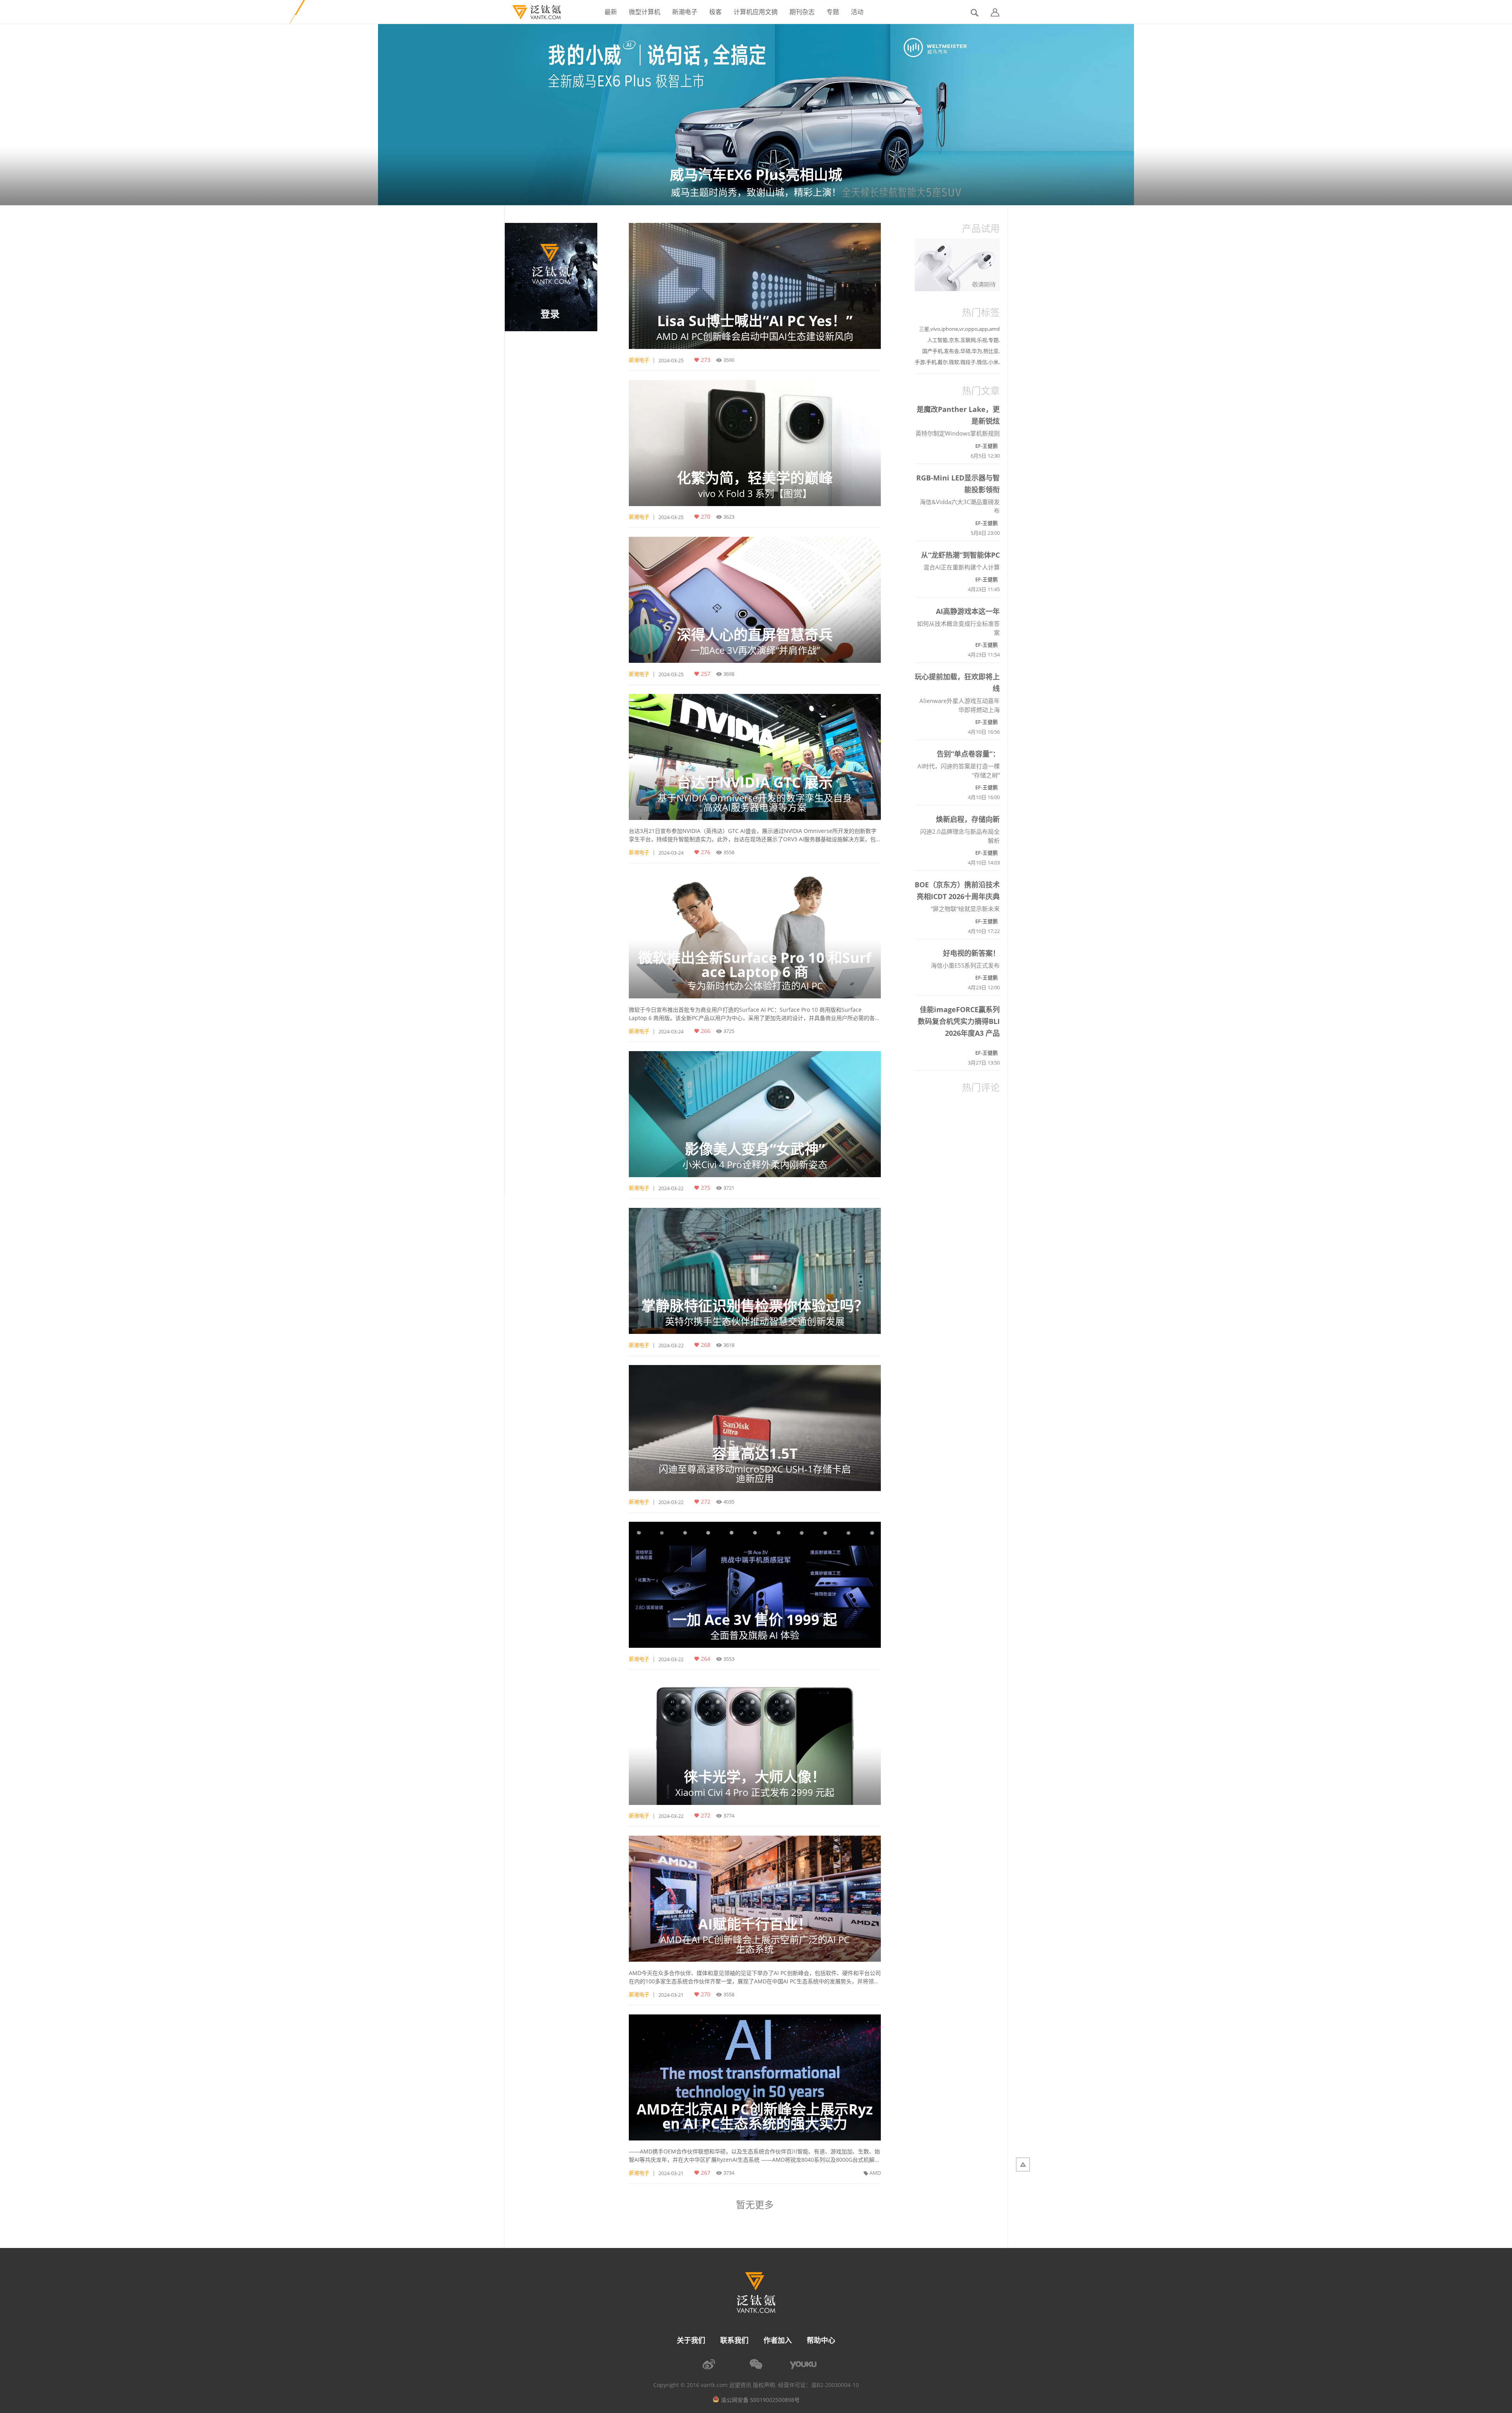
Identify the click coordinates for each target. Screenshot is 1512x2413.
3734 (729, 2173)
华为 (977, 351)
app (983, 329)
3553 (729, 1659)
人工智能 (938, 340)
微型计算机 (645, 12)
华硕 (965, 351)
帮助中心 (821, 2340)
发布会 (951, 351)
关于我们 (691, 2340)
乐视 (982, 340)
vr (962, 329)
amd (994, 329)
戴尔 (943, 362)
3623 (729, 517)
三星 (924, 329)
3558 (729, 852)
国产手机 (932, 351)
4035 (729, 1502)
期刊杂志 (802, 12)
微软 (954, 362)
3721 (729, 1188)
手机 (931, 362)
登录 (550, 314)
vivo (935, 329)
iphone (950, 329)
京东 (954, 340)
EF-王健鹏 (987, 446)
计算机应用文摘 (756, 12)
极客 (715, 12)
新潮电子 (685, 12)
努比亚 (991, 351)
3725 (729, 1031)
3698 (729, 674)
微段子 (968, 362)
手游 (920, 362)
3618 (729, 1345)
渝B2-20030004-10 (835, 2385)
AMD (875, 2173)
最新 (611, 12)
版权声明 (764, 2385)
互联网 (968, 340)
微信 (982, 362)
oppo (971, 329)
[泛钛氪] (533, 12)
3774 (729, 1816)
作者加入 (778, 2340)
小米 (993, 362)
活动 (857, 12)
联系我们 (734, 2340)
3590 (729, 360)
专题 (833, 12)
